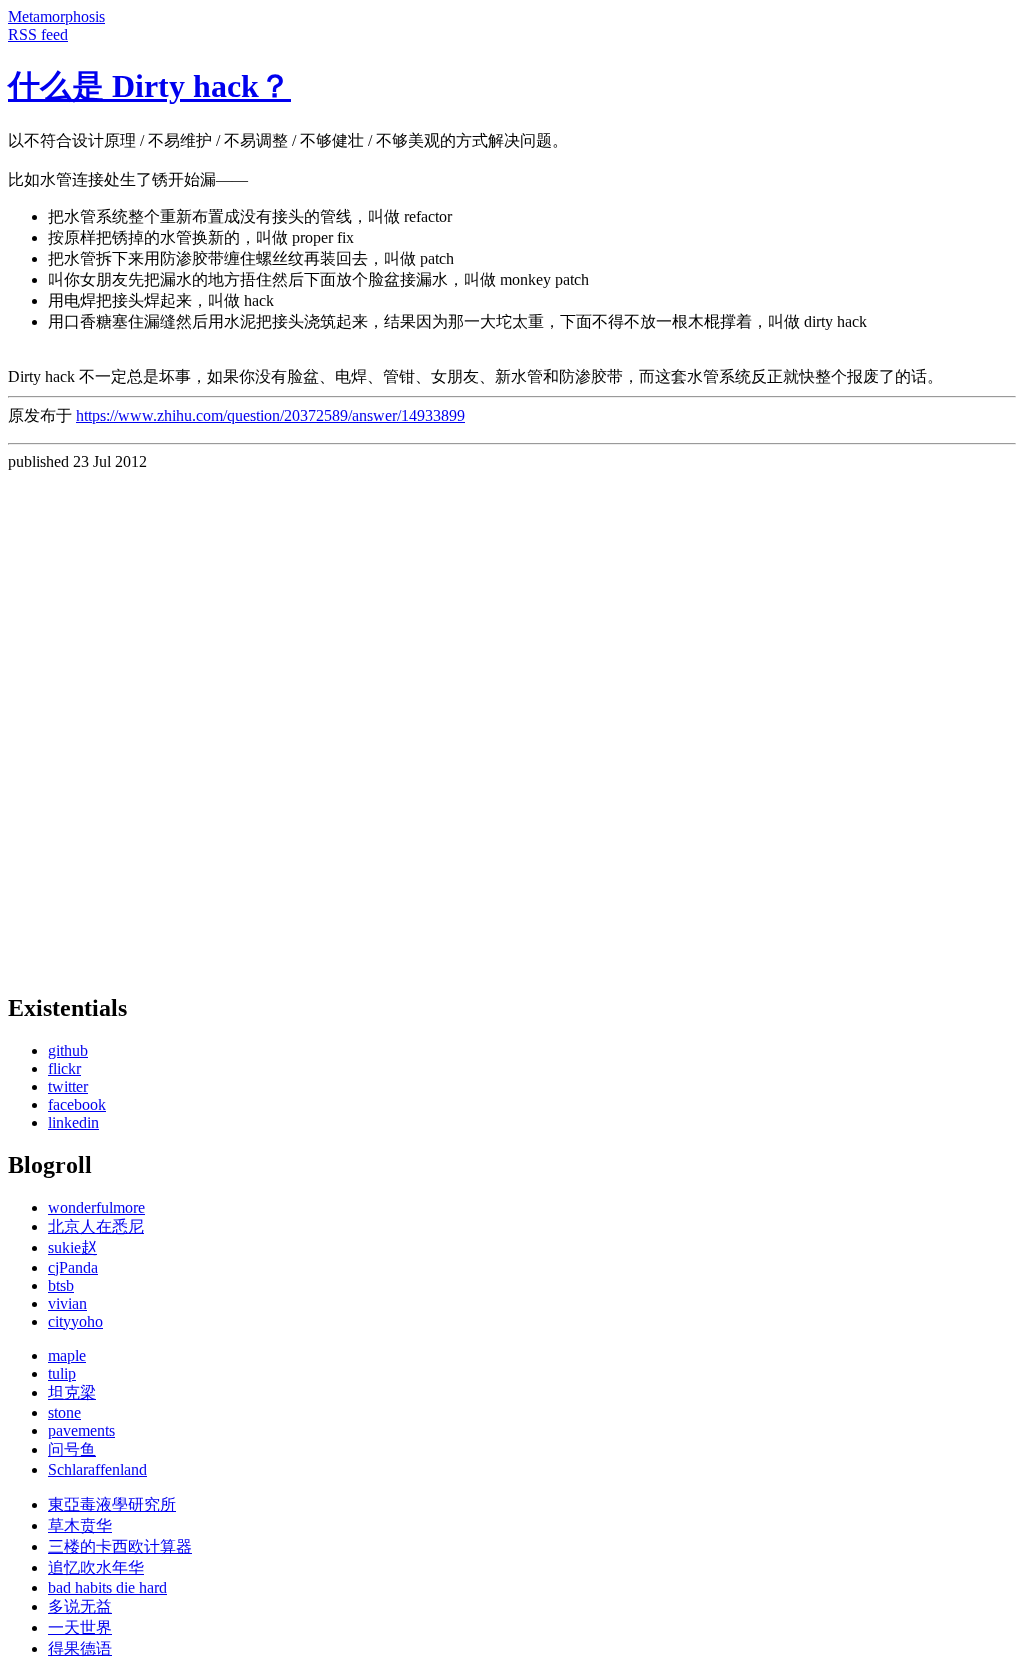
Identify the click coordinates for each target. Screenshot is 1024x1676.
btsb (61, 1285)
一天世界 (80, 1627)
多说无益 (80, 1606)
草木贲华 (80, 1525)
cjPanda (73, 1267)
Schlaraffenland (97, 1469)
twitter (68, 1086)
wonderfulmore (96, 1207)
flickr (64, 1068)
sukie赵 (72, 1247)
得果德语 (80, 1648)
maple (67, 1355)
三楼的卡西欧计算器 (120, 1546)
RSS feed (38, 34)
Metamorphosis (56, 16)
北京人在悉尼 (96, 1226)
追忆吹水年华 (96, 1567)
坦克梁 (72, 1392)
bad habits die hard (107, 1587)
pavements (81, 1430)
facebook (77, 1104)
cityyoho (75, 1321)
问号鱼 (72, 1449)
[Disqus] (512, 721)
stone (64, 1412)
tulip (62, 1373)
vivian (67, 1303)
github (68, 1050)
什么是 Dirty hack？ (149, 86)
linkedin (73, 1122)
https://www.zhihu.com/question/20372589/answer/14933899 (270, 415)
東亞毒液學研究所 (112, 1504)
